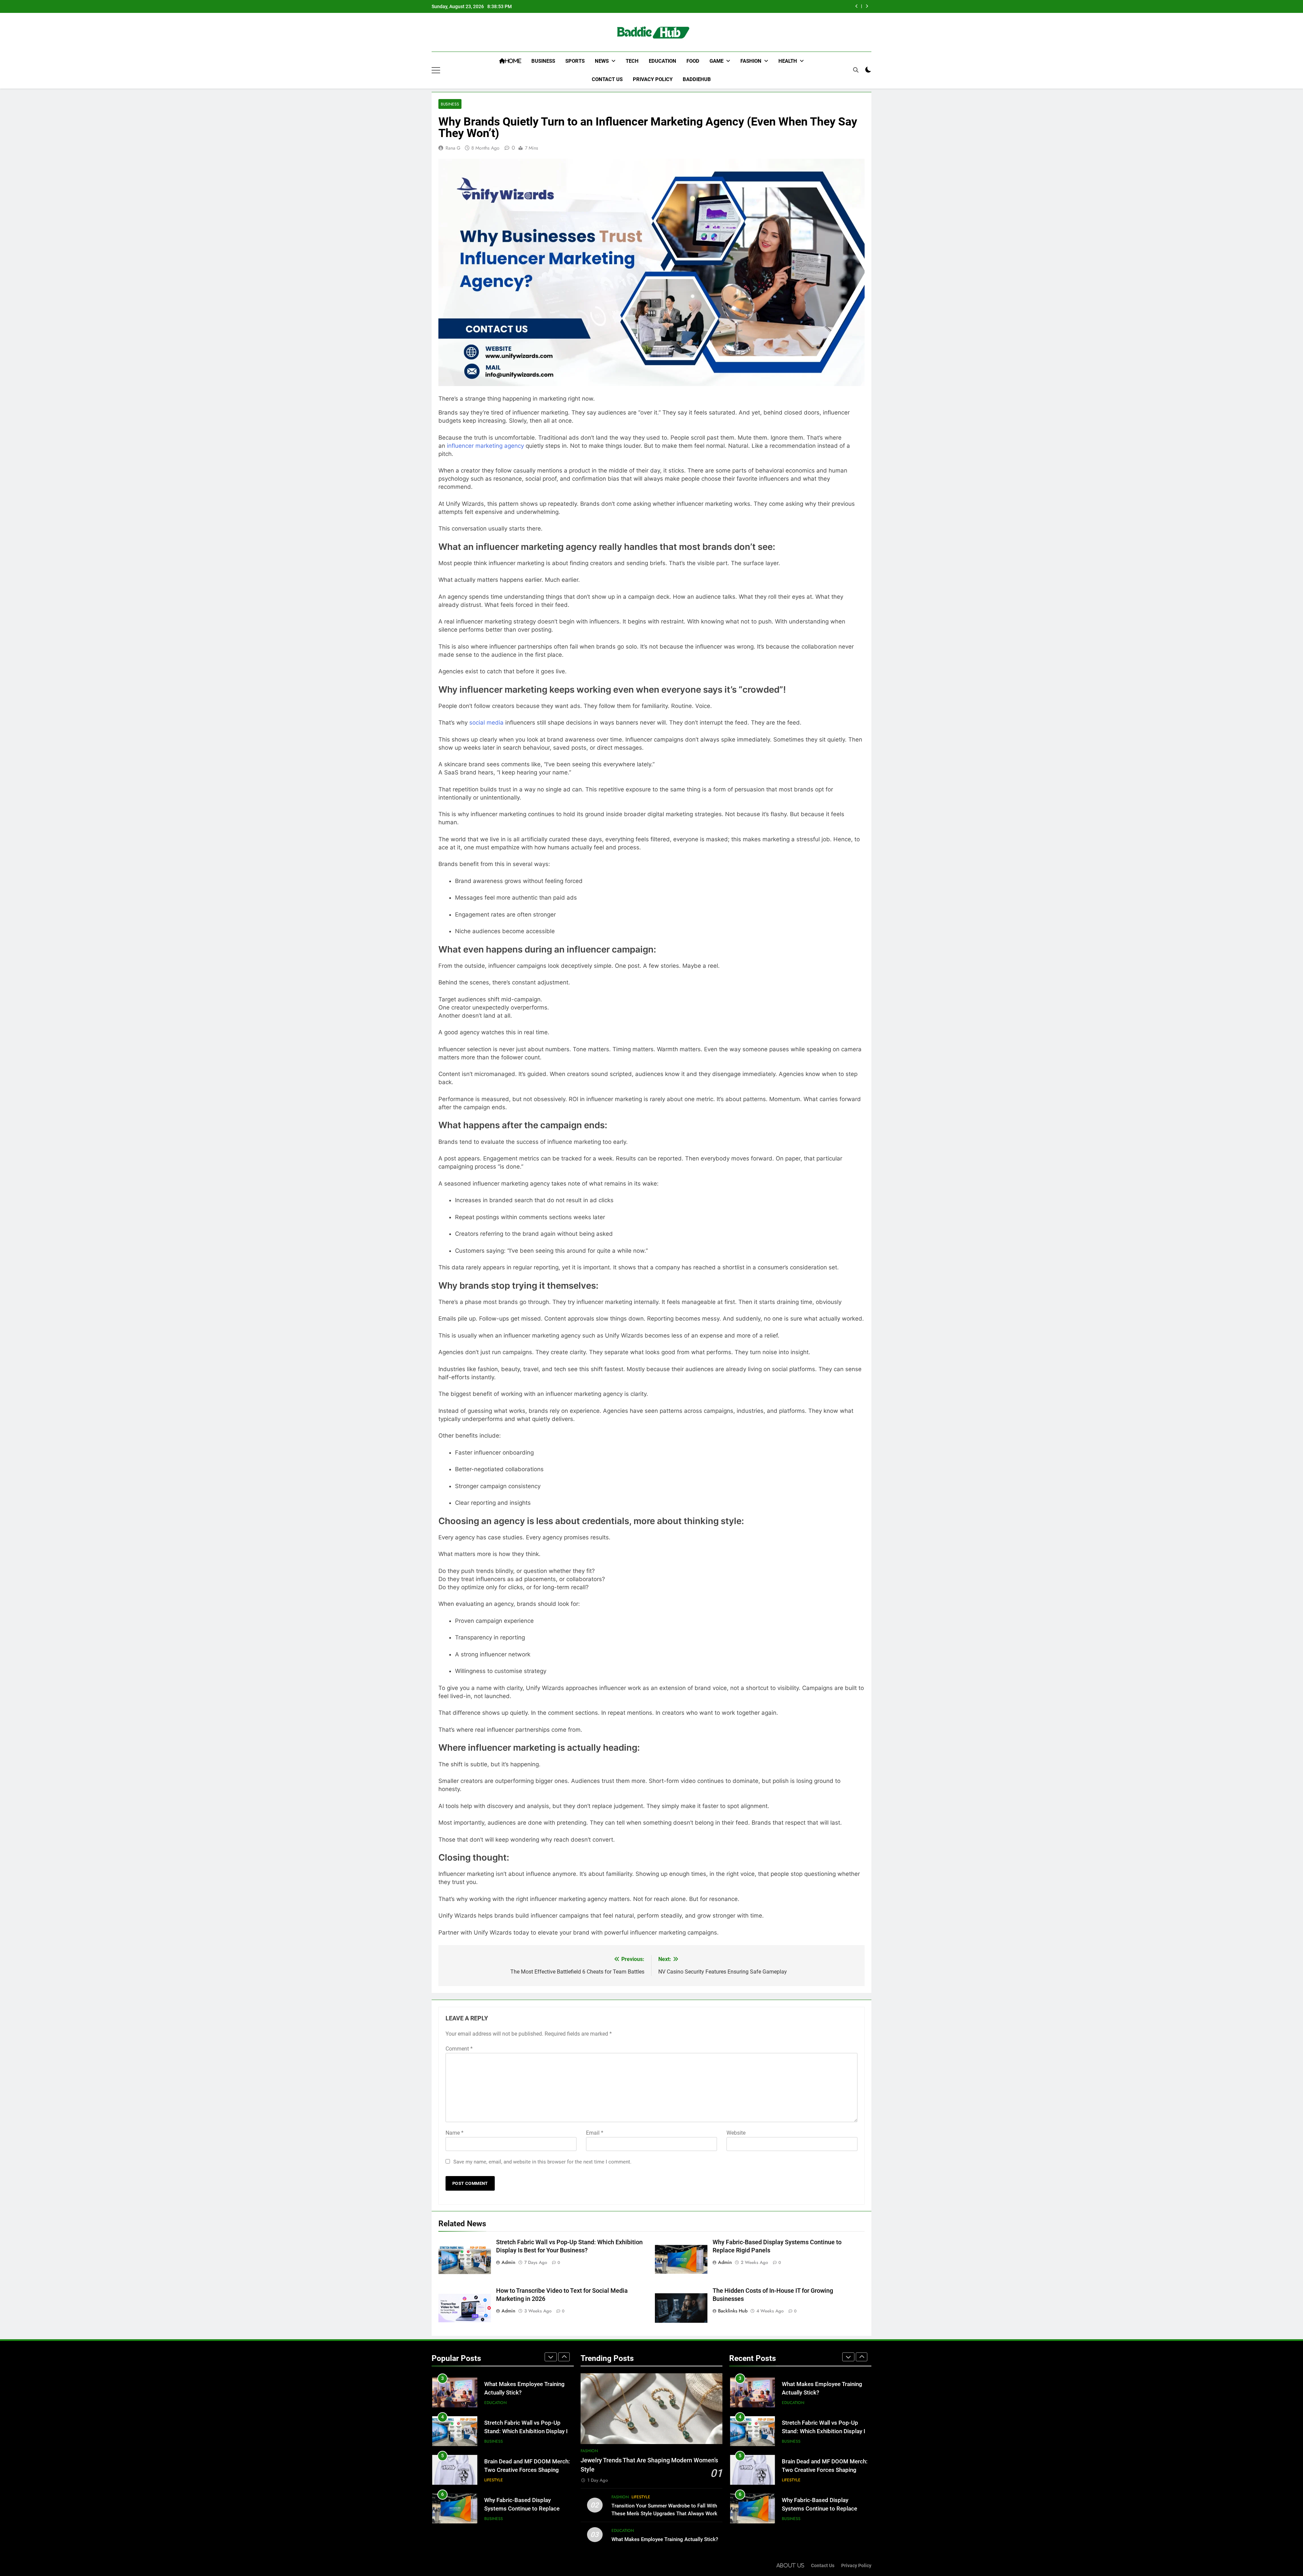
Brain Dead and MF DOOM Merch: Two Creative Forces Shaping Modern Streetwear (527, 2394)
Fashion (751, 61)
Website (736, 2133)
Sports (575, 61)
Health (788, 61)
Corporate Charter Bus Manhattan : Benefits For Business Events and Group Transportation (528, 2510)
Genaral (494, 2482)
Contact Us (607, 79)
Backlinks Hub (733, 2311)
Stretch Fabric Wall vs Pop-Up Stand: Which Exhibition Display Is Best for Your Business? (825, 2393)
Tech (632, 61)
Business (543, 61)
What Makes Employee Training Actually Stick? (665, 2539)
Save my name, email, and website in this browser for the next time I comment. (542, 2162)
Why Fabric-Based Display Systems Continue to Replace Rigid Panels (522, 2433)
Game (716, 61)
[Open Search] (856, 70)
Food (693, 61)
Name (455, 2133)
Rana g (453, 148)
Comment (459, 2049)
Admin (508, 2262)
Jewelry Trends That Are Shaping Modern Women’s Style (775, 6)
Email (595, 2133)
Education (663, 61)
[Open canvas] (436, 70)
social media (486, 723)
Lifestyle (494, 2404)
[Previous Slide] (857, 6)
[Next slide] (867, 6)
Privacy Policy (653, 79)
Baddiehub (697, 79)
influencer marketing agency (485, 446)
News (602, 61)
